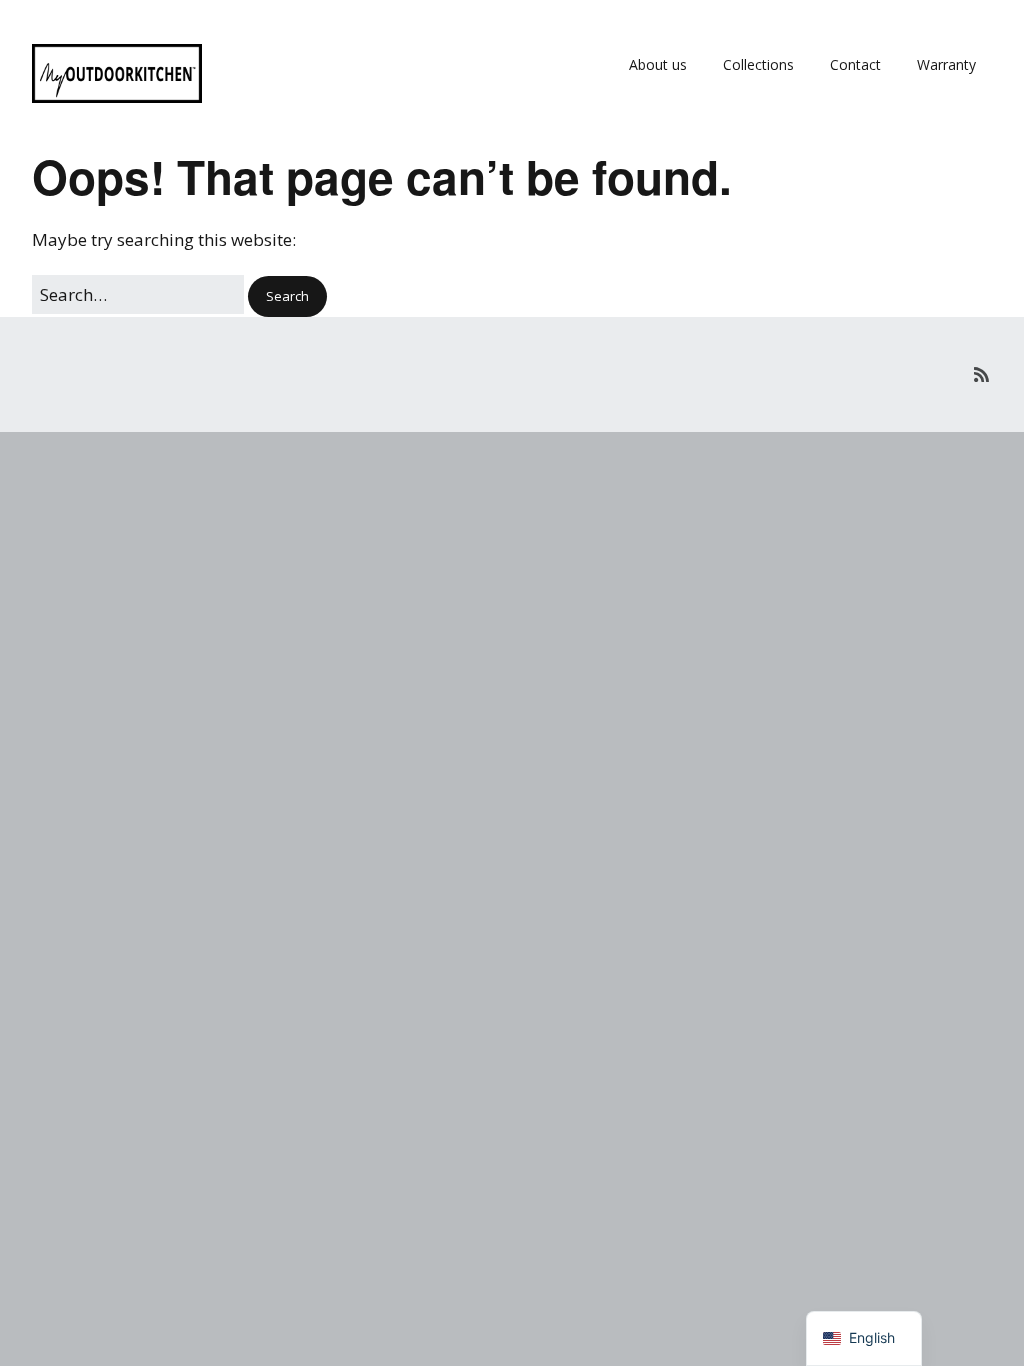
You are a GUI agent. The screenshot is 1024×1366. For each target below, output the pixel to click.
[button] (287, 296)
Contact (855, 64)
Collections (758, 64)
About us (658, 64)
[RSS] (981, 374)
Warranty (946, 64)
